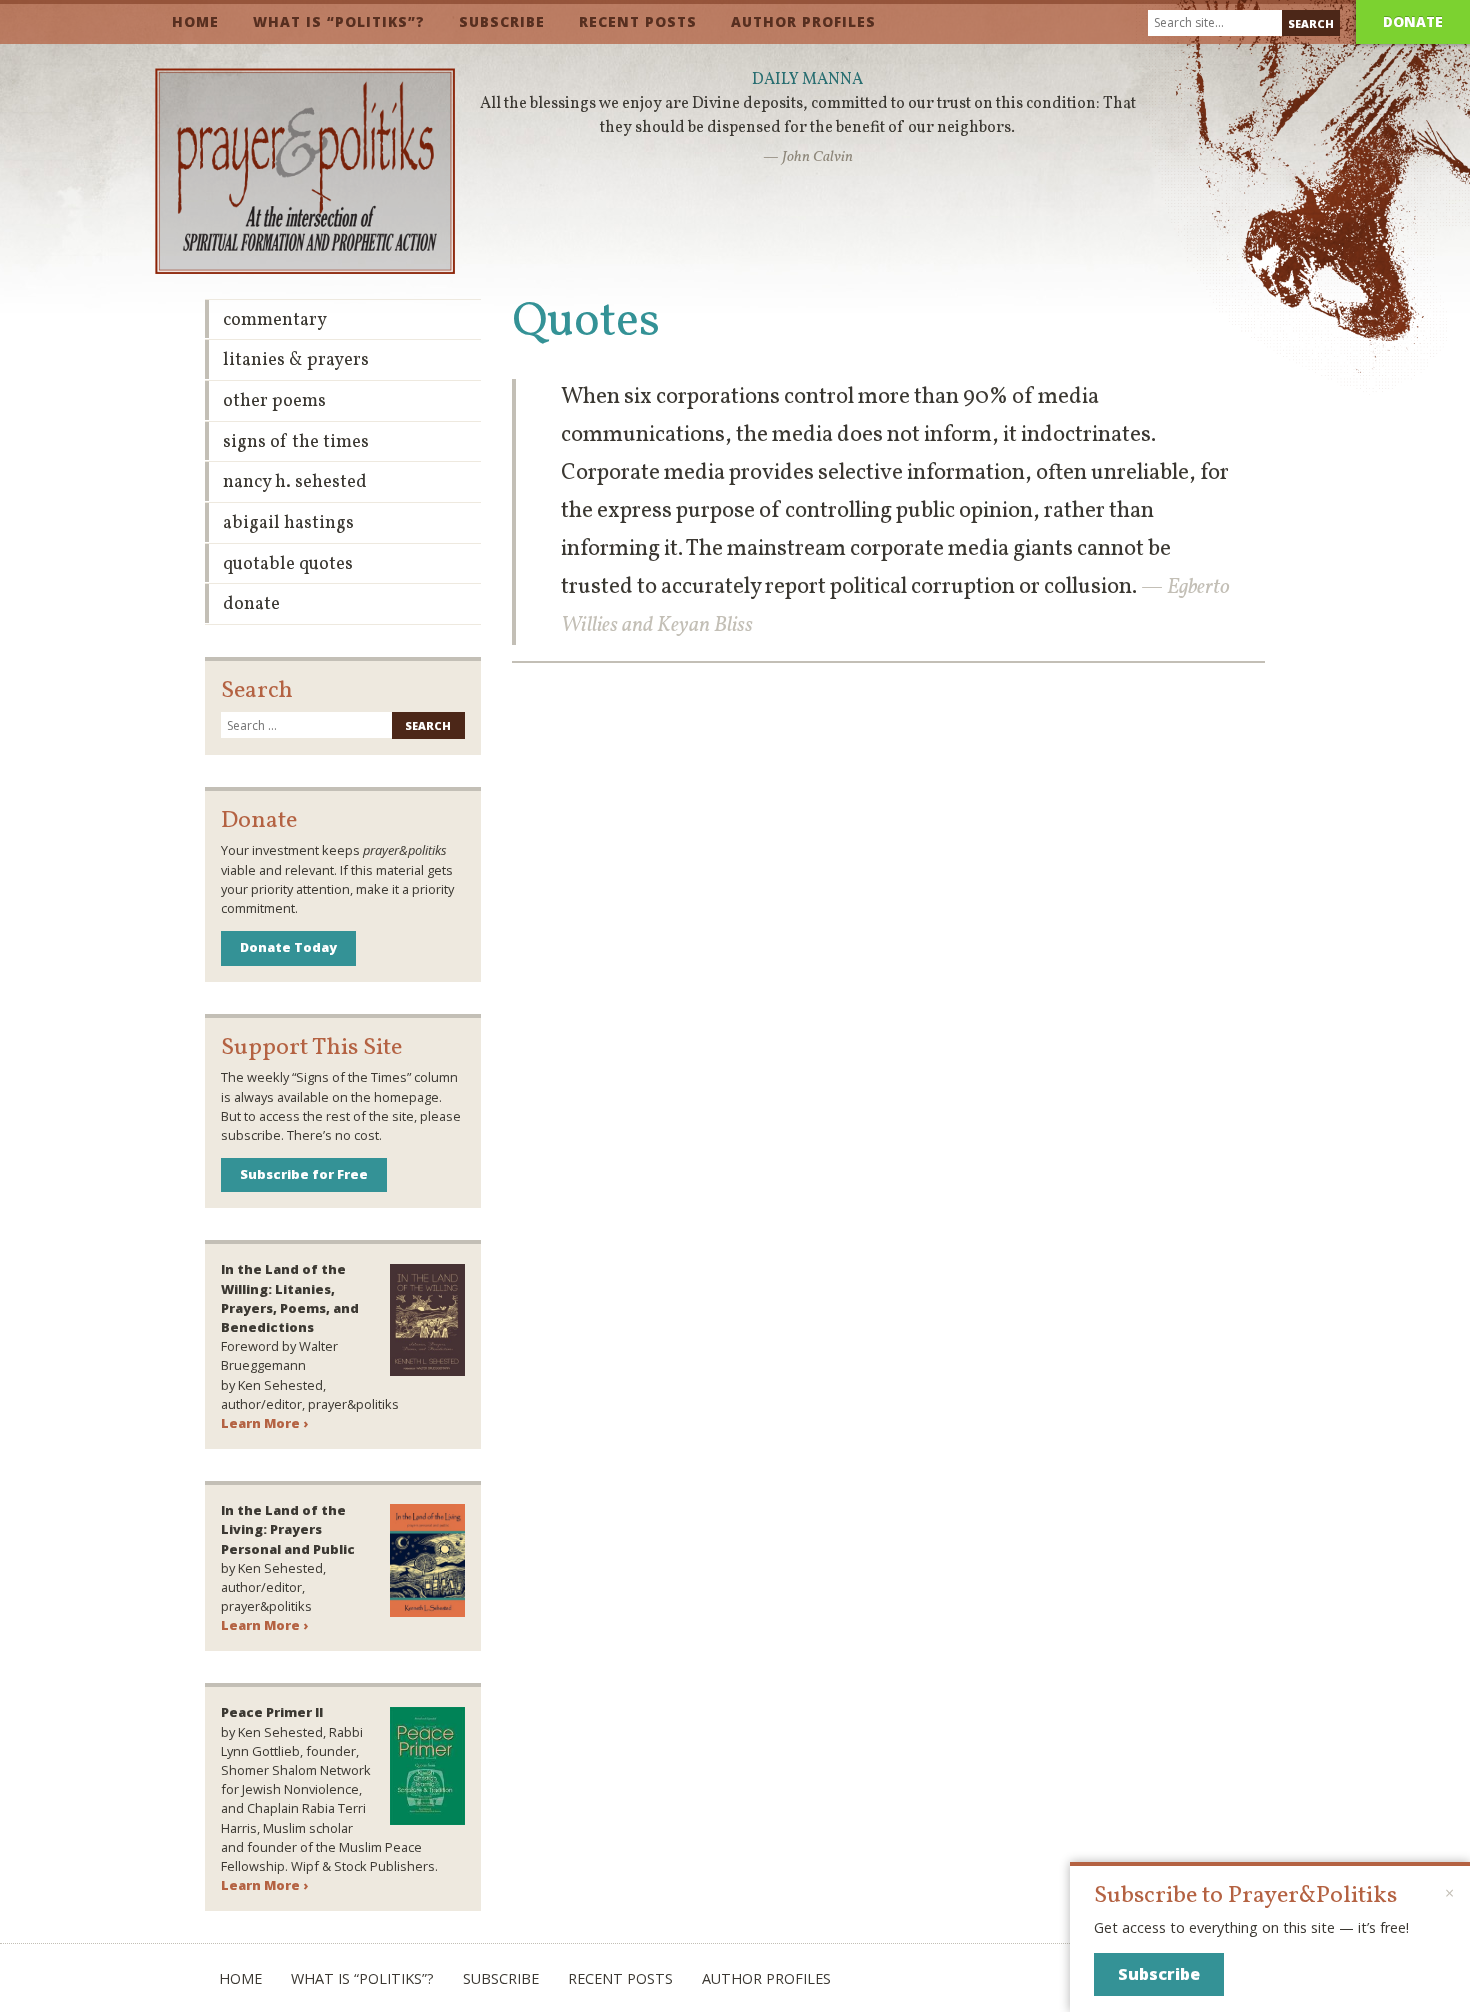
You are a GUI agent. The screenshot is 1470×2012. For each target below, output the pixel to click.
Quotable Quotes (288, 564)
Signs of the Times (296, 442)
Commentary (275, 320)
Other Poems (274, 401)
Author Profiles (803, 21)
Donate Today (288, 947)
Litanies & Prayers (296, 360)
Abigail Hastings (288, 523)
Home (195, 21)
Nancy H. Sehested (295, 482)
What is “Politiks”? (339, 21)
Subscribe (502, 21)
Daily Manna (807, 80)
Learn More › (264, 1423)
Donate (1413, 21)
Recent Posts (638, 21)
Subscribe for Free (304, 1174)
